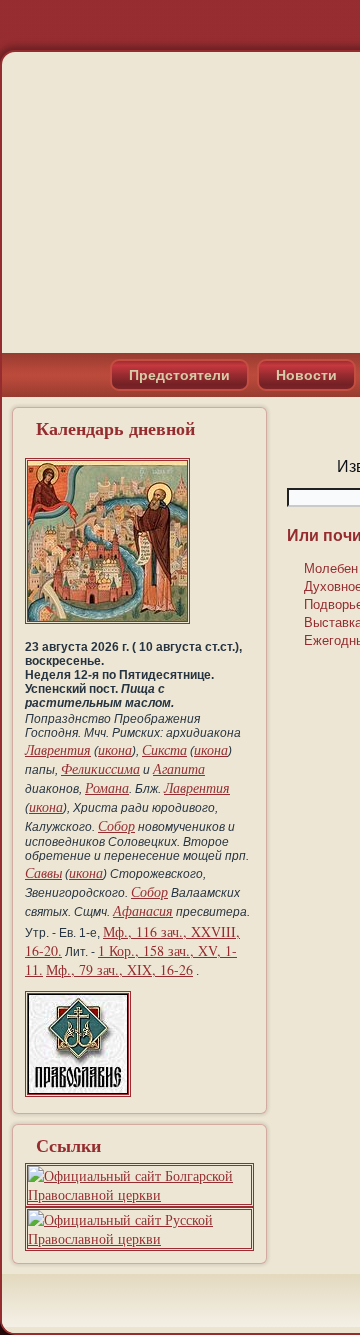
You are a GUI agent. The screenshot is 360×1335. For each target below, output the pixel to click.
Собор (116, 825)
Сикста (164, 749)
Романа (107, 787)
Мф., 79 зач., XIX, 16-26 (119, 969)
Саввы (43, 872)
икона (115, 749)
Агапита (179, 768)
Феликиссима (100, 768)
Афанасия (143, 910)
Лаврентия (58, 749)
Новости (306, 375)
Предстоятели (179, 375)
